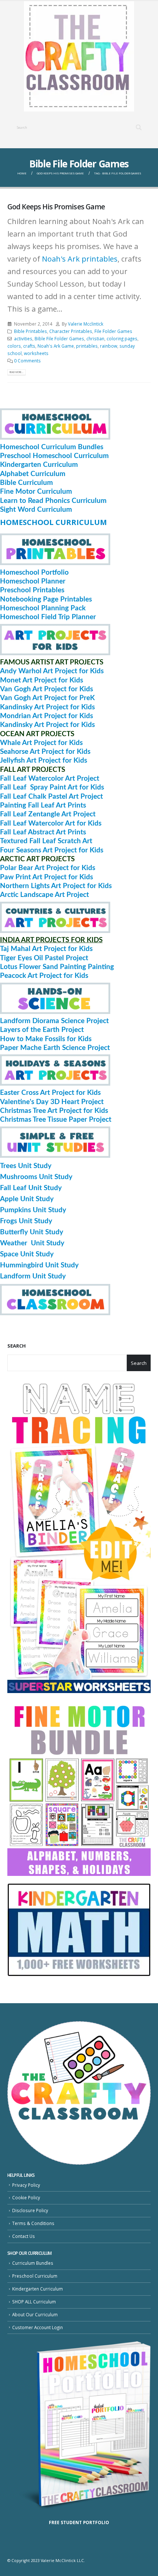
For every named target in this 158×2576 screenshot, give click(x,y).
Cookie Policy (26, 2197)
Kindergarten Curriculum (37, 2289)
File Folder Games (113, 331)
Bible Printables (30, 331)
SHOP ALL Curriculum (34, 2302)
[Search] (139, 128)
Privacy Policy (26, 2185)
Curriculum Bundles (33, 2263)
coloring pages (122, 338)
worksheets (36, 353)
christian (95, 338)
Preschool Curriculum (35, 2276)
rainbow (109, 346)
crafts (29, 346)
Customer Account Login (37, 2327)
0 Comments (27, 361)
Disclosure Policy (30, 2210)
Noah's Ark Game (56, 346)
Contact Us (24, 2236)
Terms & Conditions (33, 2223)
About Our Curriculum (35, 2314)
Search (17, 1346)
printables (87, 346)
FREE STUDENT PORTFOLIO (79, 2522)
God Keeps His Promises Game (56, 207)
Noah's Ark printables (80, 259)
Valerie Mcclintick (86, 324)
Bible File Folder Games (59, 338)
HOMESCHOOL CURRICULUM (53, 522)
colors (14, 346)
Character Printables (71, 331)
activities (23, 338)
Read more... (17, 372)
